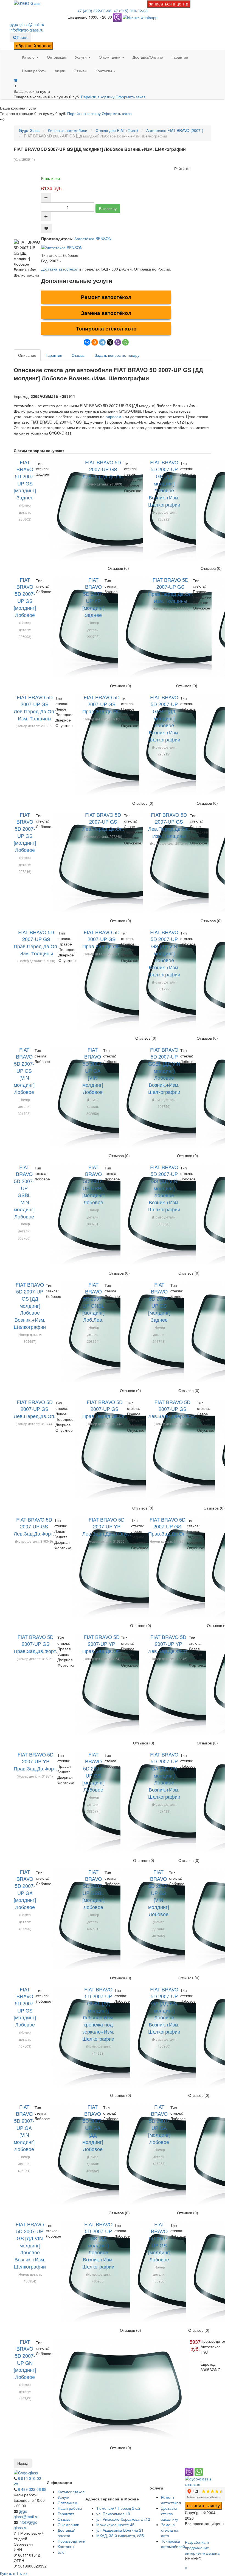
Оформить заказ (130, 97)
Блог (62, 2552)
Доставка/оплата (66, 2533)
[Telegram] (102, 342)
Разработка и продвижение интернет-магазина (202, 2548)
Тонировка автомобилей (173, 2544)
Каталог (29, 57)
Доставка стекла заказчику (170, 2514)
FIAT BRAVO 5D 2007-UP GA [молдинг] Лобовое (25, 1889)
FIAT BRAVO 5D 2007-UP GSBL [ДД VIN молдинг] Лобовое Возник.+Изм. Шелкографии (164, 1071)
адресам (113, 416)
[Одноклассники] (95, 342)
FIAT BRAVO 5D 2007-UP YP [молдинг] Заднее (93, 597)
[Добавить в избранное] (46, 228)
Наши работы (34, 71)
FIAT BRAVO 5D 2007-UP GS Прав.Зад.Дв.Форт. (36, 1644)
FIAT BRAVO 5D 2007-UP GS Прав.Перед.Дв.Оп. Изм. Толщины (171, 590)
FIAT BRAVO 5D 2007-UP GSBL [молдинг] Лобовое (93, 1185)
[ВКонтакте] (87, 342)
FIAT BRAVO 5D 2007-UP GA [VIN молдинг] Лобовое (93, 1071)
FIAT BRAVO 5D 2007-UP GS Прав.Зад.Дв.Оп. (102, 704)
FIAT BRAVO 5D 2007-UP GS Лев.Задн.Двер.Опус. (173, 1409)
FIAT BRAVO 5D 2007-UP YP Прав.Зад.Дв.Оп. (102, 1644)
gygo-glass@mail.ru (27, 24)
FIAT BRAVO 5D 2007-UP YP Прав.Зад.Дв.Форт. (36, 1761)
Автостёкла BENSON (93, 238)
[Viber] (118, 342)
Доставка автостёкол (60, 269)
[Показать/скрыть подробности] (16, 80)
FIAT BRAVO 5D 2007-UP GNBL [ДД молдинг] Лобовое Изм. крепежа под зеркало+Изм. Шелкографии (98, 2014)
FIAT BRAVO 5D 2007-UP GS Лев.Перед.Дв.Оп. (103, 469)
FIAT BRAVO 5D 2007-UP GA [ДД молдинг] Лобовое (93, 2128)
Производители (71, 2541)
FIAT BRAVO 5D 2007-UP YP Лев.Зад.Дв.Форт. (168, 1644)
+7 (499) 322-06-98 (94, 11)
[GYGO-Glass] (27, 3)
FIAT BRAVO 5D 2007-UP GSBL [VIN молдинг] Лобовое (24, 1192)
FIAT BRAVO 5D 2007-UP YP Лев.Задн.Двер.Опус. (107, 1526)
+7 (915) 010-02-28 (131, 11)
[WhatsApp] (125, 342)
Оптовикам (57, 57)
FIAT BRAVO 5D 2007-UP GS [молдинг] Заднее (25, 480)
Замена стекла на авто (170, 2530)
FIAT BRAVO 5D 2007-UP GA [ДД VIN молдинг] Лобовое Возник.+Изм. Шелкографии (164, 1775)
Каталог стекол (71, 2492)
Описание (27, 355)
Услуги (81, 57)
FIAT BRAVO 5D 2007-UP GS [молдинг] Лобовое (25, 597)
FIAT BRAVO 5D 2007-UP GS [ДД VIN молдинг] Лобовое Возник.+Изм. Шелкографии (164, 953)
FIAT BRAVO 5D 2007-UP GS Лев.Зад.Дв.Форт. (34, 1526)
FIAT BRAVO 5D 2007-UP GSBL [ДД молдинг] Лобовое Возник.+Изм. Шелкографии (164, 718)
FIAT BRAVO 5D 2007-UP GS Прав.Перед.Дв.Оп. (105, 1409)
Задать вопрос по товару (117, 355)
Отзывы (80, 71)
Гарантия (180, 57)
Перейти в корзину (98, 97)
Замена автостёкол (106, 313)
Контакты (104, 71)
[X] (110, 342)
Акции (60, 71)
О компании (110, 57)
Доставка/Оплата (148, 57)
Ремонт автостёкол (106, 297)
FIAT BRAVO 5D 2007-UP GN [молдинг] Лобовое (25, 2359)
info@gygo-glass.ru (26, 30)
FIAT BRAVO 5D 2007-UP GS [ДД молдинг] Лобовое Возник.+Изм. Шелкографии (164, 483)
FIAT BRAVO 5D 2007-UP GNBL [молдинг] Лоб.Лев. (93, 1302)
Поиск (22, 37)
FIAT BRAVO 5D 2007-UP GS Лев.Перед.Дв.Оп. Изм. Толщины (35, 708)
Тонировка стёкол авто (106, 328)
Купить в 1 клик (14, 2573)
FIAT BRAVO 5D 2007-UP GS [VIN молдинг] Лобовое (24, 1071)
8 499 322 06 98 (32, 2489)
